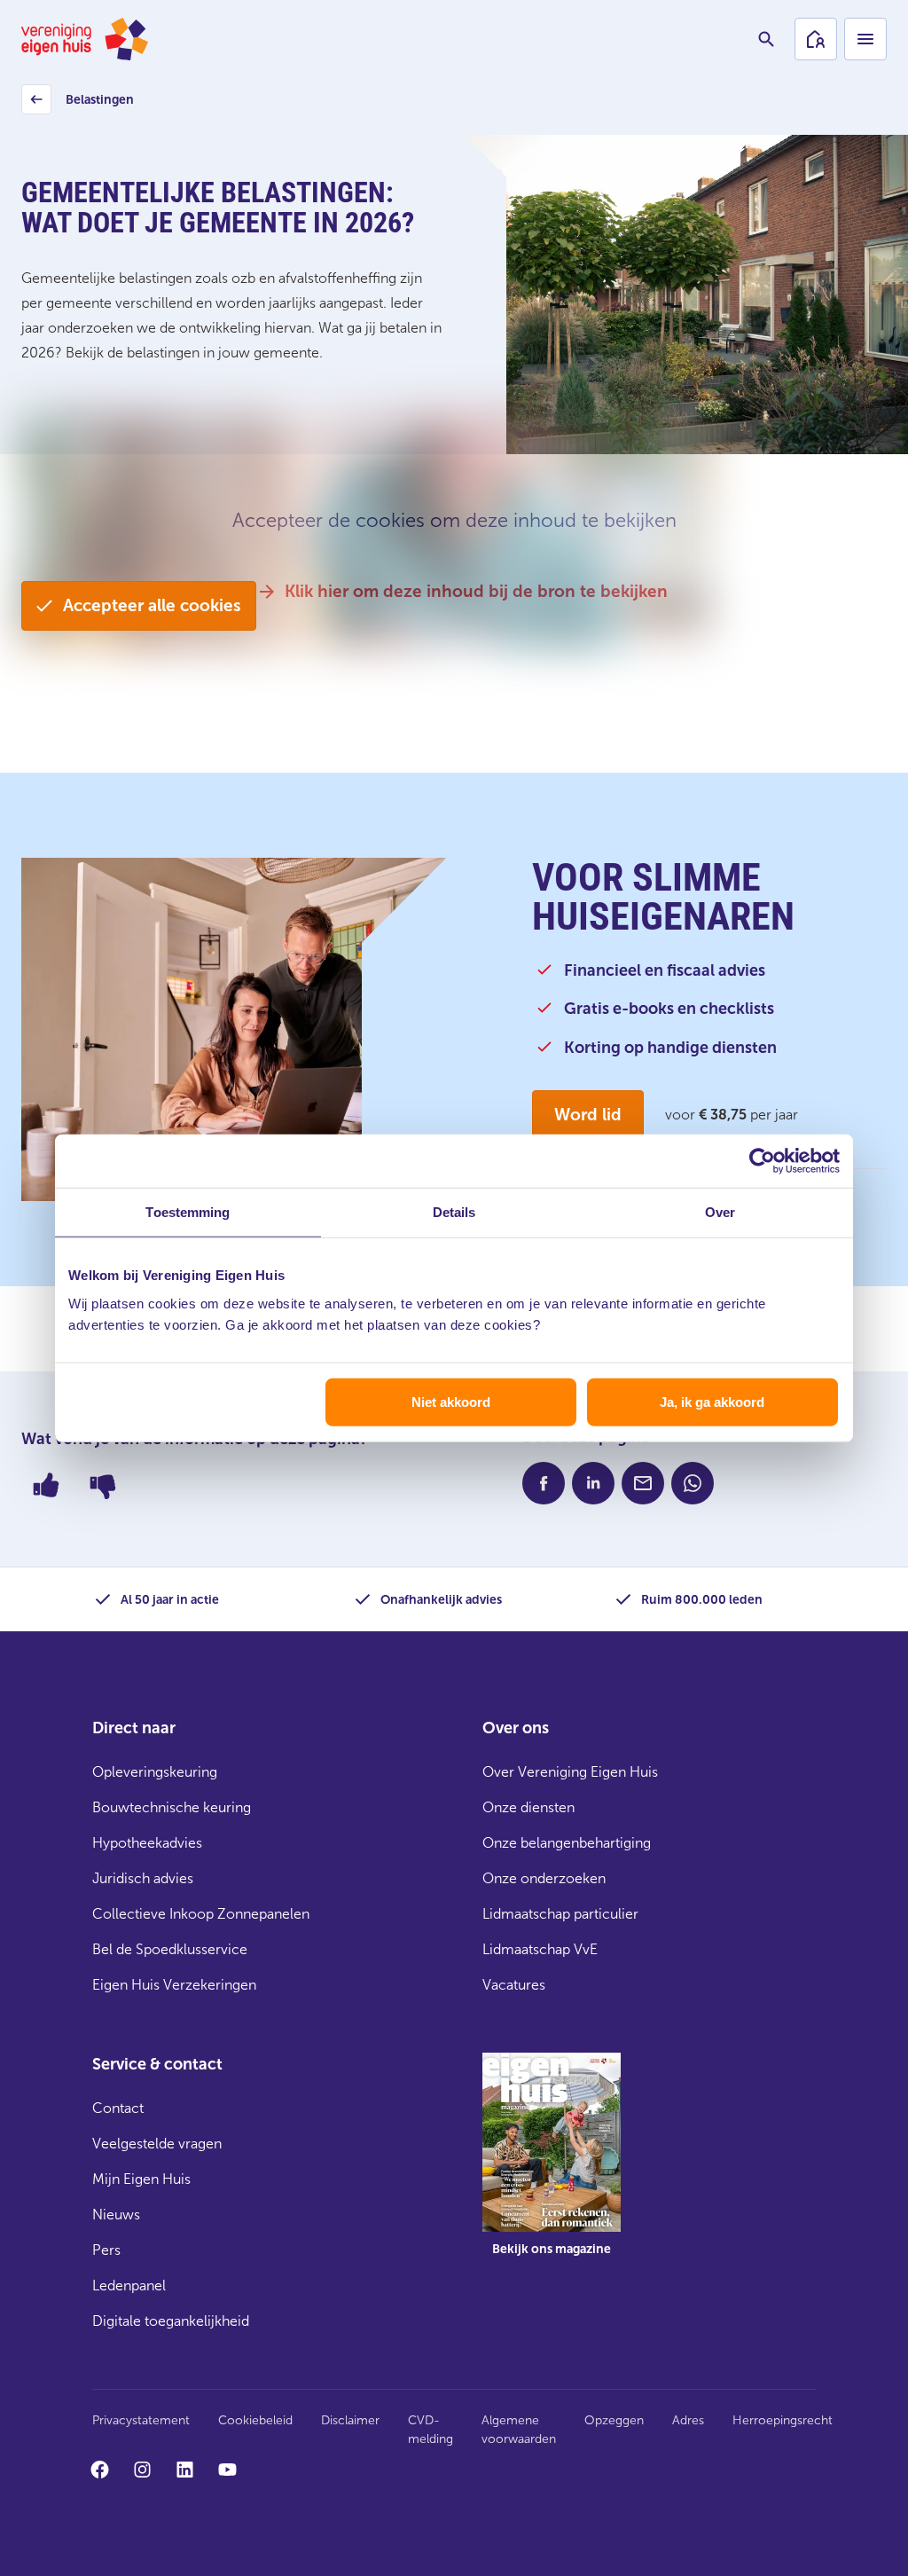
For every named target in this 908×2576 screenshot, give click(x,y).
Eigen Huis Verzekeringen (174, 1985)
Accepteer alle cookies (152, 605)
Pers (106, 2250)
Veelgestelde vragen (157, 2144)
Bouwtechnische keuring (172, 1807)
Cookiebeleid (255, 2420)
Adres (688, 2420)
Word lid (588, 1115)
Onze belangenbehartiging (567, 1843)
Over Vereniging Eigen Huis (570, 1772)
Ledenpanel (129, 2285)
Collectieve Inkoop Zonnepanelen (201, 1914)
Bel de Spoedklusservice (170, 1949)
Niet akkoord (451, 1401)
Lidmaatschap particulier (560, 1914)
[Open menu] (865, 39)
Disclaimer (350, 2420)
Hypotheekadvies (147, 1843)
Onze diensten (528, 1807)
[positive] (46, 1485)
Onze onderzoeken (544, 1878)
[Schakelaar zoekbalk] (766, 39)
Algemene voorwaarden (519, 2430)
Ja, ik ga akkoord (712, 1401)
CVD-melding (431, 2430)
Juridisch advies (143, 1878)
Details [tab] (454, 1212)
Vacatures (514, 1985)
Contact (118, 2108)
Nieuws (116, 2215)
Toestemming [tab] (188, 1212)
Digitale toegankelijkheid (171, 2321)
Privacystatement (141, 2420)
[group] (552, 2167)
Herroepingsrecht (783, 2420)
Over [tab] (720, 1212)
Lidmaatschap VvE (540, 1949)
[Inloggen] (816, 39)
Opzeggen (614, 2420)
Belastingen (80, 104)
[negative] (103, 1485)
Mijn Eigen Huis (141, 2179)
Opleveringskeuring (155, 1772)
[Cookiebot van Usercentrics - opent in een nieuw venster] (762, 1161)
